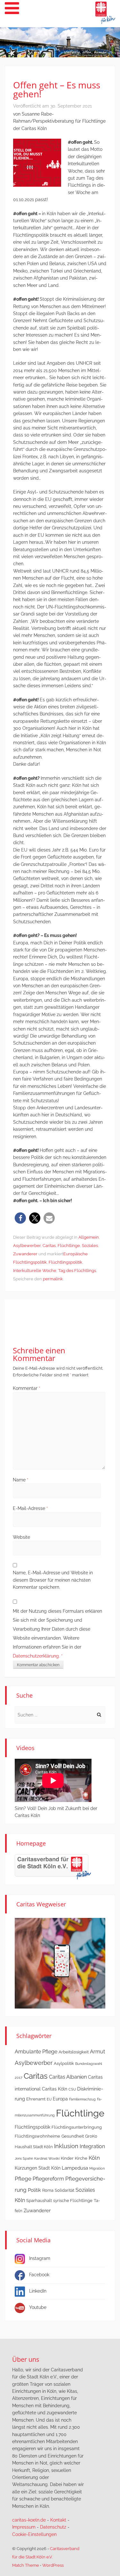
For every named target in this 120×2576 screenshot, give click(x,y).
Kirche (81, 2158)
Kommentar (27, 1388)
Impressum (24, 2527)
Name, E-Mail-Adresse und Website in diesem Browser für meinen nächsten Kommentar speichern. (53, 1580)
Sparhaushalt (39, 2201)
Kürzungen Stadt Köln (38, 2168)
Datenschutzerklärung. (36, 1656)
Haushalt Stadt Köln (34, 2147)
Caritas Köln (55, 2089)
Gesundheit (73, 2136)
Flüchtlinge (69, 1246)
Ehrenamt (36, 2099)
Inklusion (66, 2146)
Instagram (40, 2258)
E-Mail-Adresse (30, 1508)
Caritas (49, 1246)
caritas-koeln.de (29, 2520)
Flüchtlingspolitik (65, 1262)
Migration (97, 2168)
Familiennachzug (82, 2099)
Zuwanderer (25, 1254)
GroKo (91, 2136)
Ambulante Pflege (36, 2052)
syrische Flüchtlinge (73, 2201)
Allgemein (89, 1237)
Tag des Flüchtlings (77, 1271)
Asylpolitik (64, 2063)
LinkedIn (38, 2291)
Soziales (90, 1246)
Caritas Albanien (68, 2077)
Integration (92, 2146)
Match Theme (26, 2565)
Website (21, 1537)
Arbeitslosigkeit (74, 2052)
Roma (48, 2190)
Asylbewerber (27, 1246)
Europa (60, 2099)
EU (49, 2099)
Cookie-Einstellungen (34, 2534)
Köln (94, 2158)
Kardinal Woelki (47, 2158)
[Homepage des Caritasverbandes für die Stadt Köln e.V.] (53, 1867)
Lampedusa (75, 2168)
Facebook (39, 2275)
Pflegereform (48, 2179)
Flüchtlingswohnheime (37, 2136)
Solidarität (64, 2190)
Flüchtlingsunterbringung (77, 2127)
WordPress (53, 2565)
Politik (34, 2190)
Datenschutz (53, 2527)
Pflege (23, 2179)
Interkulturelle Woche (35, 1271)
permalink (53, 1279)
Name (21, 1480)
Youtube (38, 2307)
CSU (72, 2089)
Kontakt (58, 2520)
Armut (97, 2052)
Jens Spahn (24, 2158)
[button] (20, 1218)
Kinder (67, 2158)
